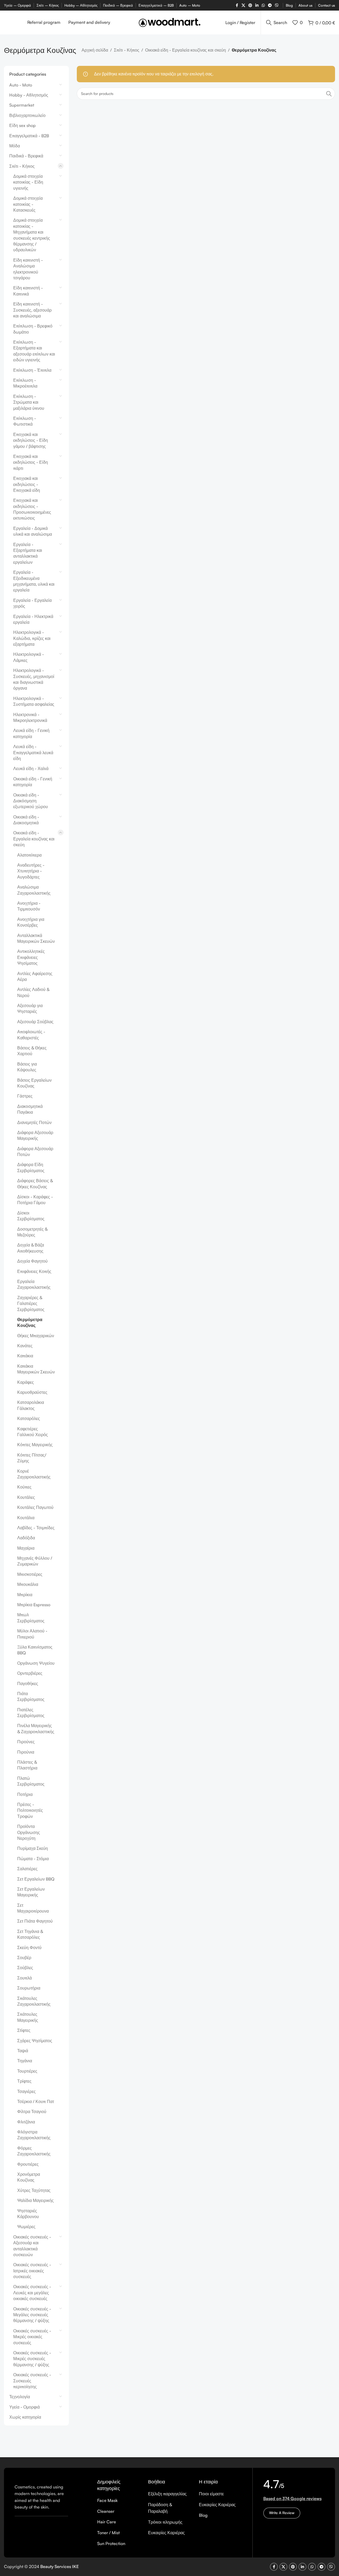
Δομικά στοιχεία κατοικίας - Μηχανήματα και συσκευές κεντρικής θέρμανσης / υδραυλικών (32, 235)
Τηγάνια (25, 2061)
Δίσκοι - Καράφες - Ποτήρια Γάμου (35, 1200)
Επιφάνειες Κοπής (34, 1271)
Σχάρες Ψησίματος (35, 2041)
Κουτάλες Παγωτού (35, 1507)
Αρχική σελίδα (95, 50)
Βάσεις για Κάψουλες (27, 1067)
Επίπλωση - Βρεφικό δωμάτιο (33, 329)
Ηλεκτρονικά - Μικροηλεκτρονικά (30, 717)
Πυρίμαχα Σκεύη (33, 1848)
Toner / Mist (108, 2533)
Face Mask (107, 2500)
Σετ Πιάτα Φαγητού (35, 1921)
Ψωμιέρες (26, 2227)
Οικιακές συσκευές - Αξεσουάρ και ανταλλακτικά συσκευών (32, 2246)
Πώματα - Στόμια (33, 1859)
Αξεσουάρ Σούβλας (35, 1022)
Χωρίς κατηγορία (25, 2417)
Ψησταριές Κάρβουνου (28, 2214)
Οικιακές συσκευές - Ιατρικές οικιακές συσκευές (32, 2271)
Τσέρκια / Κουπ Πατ (36, 2101)
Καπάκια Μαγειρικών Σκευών (36, 1369)
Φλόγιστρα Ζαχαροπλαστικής (34, 2135)
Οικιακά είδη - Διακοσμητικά (26, 820)
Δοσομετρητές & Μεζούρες (32, 1232)
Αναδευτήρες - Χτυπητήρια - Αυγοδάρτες (31, 871)
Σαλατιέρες (27, 1869)
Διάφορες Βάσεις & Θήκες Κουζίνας (35, 1184)
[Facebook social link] (237, 5)
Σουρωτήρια (29, 1988)
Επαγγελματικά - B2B (29, 136)
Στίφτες (24, 2030)
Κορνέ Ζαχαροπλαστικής (34, 1474)
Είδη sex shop (23, 125)
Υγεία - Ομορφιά (24, 2407)
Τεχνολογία (20, 2397)
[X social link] (243, 5)
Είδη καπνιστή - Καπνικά (28, 291)
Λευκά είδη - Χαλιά (31, 768)
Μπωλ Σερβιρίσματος (31, 1618)
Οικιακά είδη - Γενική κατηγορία (33, 782)
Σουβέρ (24, 1958)
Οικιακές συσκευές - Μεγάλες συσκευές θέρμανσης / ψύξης (32, 2315)
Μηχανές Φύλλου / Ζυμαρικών (35, 1561)
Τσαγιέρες (26, 2091)
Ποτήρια (25, 1794)
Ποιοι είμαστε (211, 2494)
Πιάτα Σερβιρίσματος (31, 1696)
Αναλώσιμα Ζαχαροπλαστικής (34, 890)
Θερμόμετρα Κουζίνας (30, 1322)
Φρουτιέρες (28, 2164)
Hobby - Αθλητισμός (29, 95)
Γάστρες (25, 1096)
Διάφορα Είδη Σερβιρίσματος (31, 1167)
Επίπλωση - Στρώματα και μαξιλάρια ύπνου (29, 402)
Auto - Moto (21, 85)
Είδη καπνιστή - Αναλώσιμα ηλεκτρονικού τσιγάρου (28, 269)
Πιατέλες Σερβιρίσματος (31, 1713)
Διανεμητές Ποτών (34, 1122)
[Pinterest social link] (250, 5)
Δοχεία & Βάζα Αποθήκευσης (31, 1248)
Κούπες (24, 1487)
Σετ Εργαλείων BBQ (36, 1879)
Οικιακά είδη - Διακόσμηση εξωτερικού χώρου (31, 801)
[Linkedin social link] (257, 5)
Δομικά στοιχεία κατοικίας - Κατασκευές (28, 204)
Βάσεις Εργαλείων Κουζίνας (34, 1083)
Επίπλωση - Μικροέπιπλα (25, 383)
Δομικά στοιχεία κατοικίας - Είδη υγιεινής (28, 182)
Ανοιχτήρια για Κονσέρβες (31, 922)
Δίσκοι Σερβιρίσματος (31, 1216)
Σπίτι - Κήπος (127, 50)
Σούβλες (25, 1968)
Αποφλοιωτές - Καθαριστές (31, 1035)
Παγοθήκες (28, 1683)
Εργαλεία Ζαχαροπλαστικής (34, 1284)
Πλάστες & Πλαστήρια (27, 1765)
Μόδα (15, 146)
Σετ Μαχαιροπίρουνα (33, 1908)
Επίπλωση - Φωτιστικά (25, 421)
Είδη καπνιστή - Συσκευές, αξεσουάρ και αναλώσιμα (32, 310)
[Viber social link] (277, 5)
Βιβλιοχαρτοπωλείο (27, 115)
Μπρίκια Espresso (34, 1605)
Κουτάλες (26, 1497)
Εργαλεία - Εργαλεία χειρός (32, 603)
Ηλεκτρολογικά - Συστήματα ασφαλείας (34, 701)
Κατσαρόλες (29, 1418)
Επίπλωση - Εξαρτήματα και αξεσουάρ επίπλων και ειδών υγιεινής (34, 351)
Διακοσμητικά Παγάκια (30, 1109)
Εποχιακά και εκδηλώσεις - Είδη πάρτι (31, 462)
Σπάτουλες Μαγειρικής (28, 2017)
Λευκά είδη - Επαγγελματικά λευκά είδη (33, 752)
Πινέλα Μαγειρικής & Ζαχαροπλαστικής (36, 1728)
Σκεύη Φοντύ (29, 1947)
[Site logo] (170, 22)
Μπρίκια (25, 1595)
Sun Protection (111, 2543)
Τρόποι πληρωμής (165, 2522)
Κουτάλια (26, 1518)
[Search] (329, 94)
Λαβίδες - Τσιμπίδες (36, 1528)
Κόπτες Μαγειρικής (35, 1445)
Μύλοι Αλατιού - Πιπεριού (32, 1634)
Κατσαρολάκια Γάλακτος (31, 1405)
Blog (203, 2515)
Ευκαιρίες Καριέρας (166, 2533)
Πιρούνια (26, 1752)
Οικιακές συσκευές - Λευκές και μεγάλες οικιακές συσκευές (32, 2293)
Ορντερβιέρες (30, 1673)
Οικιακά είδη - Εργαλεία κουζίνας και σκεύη (186, 50)
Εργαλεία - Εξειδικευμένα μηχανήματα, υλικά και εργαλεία (34, 581)
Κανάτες (25, 1346)
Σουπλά (24, 1978)
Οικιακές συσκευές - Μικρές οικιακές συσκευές (32, 2337)
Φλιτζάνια (26, 2122)
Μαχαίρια (26, 1548)
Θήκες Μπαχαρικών (36, 1336)
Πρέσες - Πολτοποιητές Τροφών (30, 1810)
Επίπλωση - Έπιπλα (32, 370)
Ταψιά (23, 2051)
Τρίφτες (24, 2081)
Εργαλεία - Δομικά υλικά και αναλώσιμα (33, 531)
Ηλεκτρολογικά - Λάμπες (29, 657)
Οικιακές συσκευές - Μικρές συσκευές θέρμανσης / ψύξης (32, 2359)
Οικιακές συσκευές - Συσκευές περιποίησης (32, 2381)
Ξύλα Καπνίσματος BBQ (35, 1650)
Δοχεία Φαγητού (32, 1261)
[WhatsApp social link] (263, 5)
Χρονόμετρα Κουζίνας (29, 2177)
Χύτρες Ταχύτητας (34, 2190)
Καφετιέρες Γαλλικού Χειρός (33, 1432)
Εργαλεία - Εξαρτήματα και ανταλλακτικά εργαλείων (28, 553)
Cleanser (106, 2511)
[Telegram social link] (270, 5)
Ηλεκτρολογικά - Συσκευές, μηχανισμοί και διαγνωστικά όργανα (34, 679)
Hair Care (107, 2522)
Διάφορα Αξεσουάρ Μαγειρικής (35, 1135)
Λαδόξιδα (26, 1538)
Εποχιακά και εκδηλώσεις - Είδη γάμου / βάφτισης (31, 440)
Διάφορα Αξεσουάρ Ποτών (35, 1152)
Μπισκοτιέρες (30, 1574)
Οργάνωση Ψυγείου (36, 1663)
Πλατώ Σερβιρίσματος (31, 1781)
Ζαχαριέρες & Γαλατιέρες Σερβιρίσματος (31, 1303)
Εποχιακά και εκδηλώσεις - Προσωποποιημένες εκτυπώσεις (32, 509)
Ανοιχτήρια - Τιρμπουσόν (29, 906)
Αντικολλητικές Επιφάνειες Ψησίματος (31, 957)
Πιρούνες (26, 1742)
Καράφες (26, 1382)
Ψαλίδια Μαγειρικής (35, 2200)
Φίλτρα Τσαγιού (32, 2111)
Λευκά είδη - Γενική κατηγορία (31, 733)
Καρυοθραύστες (32, 1392)
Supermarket (22, 105)
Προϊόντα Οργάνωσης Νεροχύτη (29, 1832)
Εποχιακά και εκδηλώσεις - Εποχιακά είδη (27, 484)
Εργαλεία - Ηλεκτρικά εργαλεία (33, 619)
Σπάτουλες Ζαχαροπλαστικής (34, 2001)
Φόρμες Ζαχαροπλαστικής (34, 2151)
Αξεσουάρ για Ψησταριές (30, 1008)
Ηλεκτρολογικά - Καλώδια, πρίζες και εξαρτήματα (32, 638)
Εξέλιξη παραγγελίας (167, 2494)
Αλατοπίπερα (29, 855)
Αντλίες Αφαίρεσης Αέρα (35, 976)
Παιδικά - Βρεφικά (26, 156)
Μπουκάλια (28, 1584)
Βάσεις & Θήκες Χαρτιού (32, 1051)
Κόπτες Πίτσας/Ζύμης (32, 1458)
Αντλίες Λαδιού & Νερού (33, 992)
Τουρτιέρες (27, 2071)
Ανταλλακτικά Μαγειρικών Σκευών (36, 938)
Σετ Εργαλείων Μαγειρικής (31, 1892)
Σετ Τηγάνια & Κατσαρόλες (30, 1934)
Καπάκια (25, 1356)
